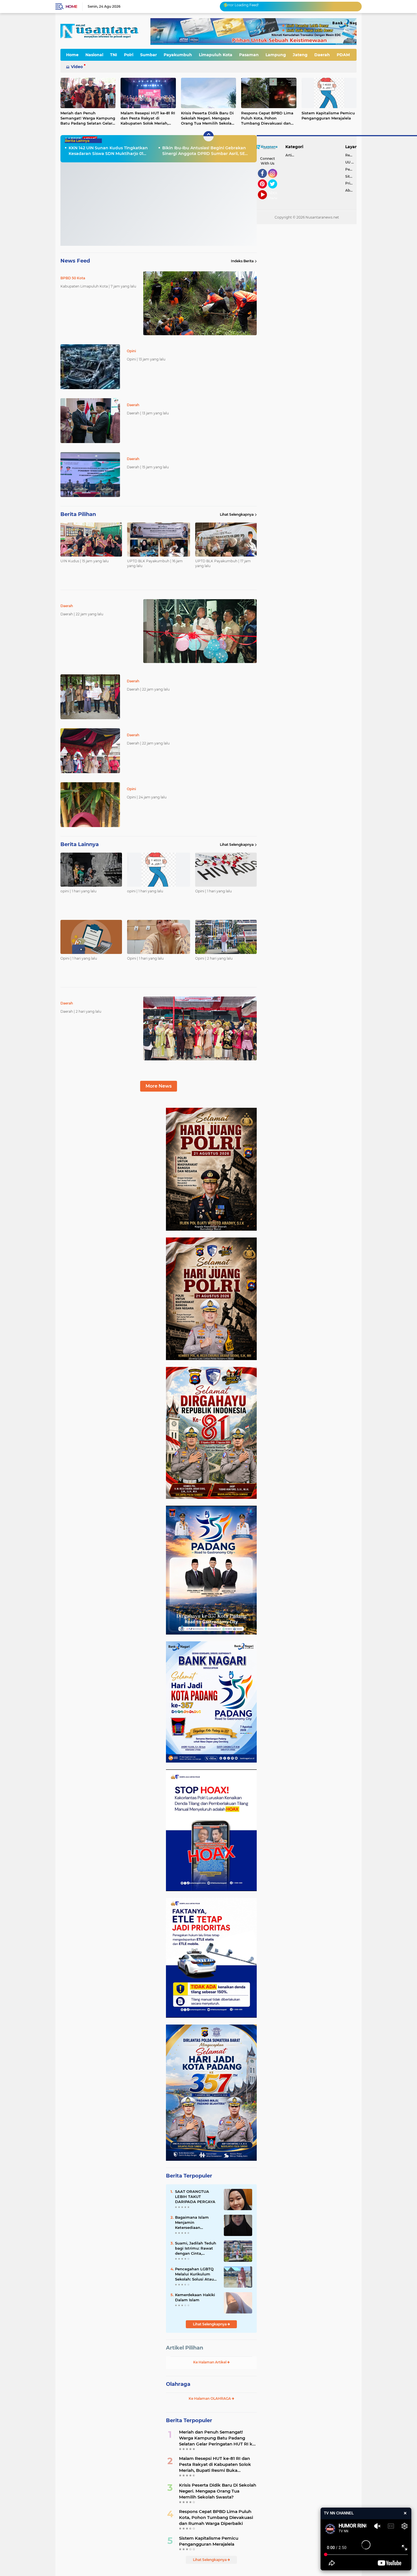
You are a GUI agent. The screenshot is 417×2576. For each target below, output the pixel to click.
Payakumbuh (178, 55)
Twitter (275, 191)
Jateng (300, 55)
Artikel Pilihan (185, 2348)
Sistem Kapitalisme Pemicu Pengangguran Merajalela (328, 116)
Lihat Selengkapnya (237, 514)
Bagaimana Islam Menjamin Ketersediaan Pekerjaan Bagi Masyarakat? (192, 2223)
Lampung (276, 55)
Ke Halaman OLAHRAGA (210, 2398)
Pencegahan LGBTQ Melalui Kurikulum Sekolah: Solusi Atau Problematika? (194, 2274)
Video (77, 67)
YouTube (266, 202)
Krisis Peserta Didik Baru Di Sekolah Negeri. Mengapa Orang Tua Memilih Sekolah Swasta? (208, 118)
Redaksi (351, 155)
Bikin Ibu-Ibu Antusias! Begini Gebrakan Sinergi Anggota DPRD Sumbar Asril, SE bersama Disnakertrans (204, 151)
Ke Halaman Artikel (210, 2362)
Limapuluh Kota (216, 55)
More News (159, 1086)
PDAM (343, 55)
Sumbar (149, 55)
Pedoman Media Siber (351, 169)
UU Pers (351, 162)
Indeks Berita (242, 261)
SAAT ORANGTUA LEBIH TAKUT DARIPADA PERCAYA (195, 2197)
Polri (129, 55)
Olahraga (178, 2384)
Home (71, 7)
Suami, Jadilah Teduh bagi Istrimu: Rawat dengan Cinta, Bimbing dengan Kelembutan (196, 2248)
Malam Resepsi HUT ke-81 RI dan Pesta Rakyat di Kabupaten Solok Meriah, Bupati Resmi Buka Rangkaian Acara (148, 118)
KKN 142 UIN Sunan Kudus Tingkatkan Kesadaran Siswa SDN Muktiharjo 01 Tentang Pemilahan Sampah (108, 151)
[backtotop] (208, 136)
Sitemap (351, 176)
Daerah (322, 55)
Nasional (94, 55)
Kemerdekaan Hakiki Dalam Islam (195, 2297)
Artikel (291, 155)
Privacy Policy (351, 183)
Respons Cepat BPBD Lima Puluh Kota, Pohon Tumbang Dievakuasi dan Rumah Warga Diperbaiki (267, 118)
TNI (114, 55)
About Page (274, 196)
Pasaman (249, 55)
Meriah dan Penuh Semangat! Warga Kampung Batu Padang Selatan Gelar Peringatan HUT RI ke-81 (88, 118)
